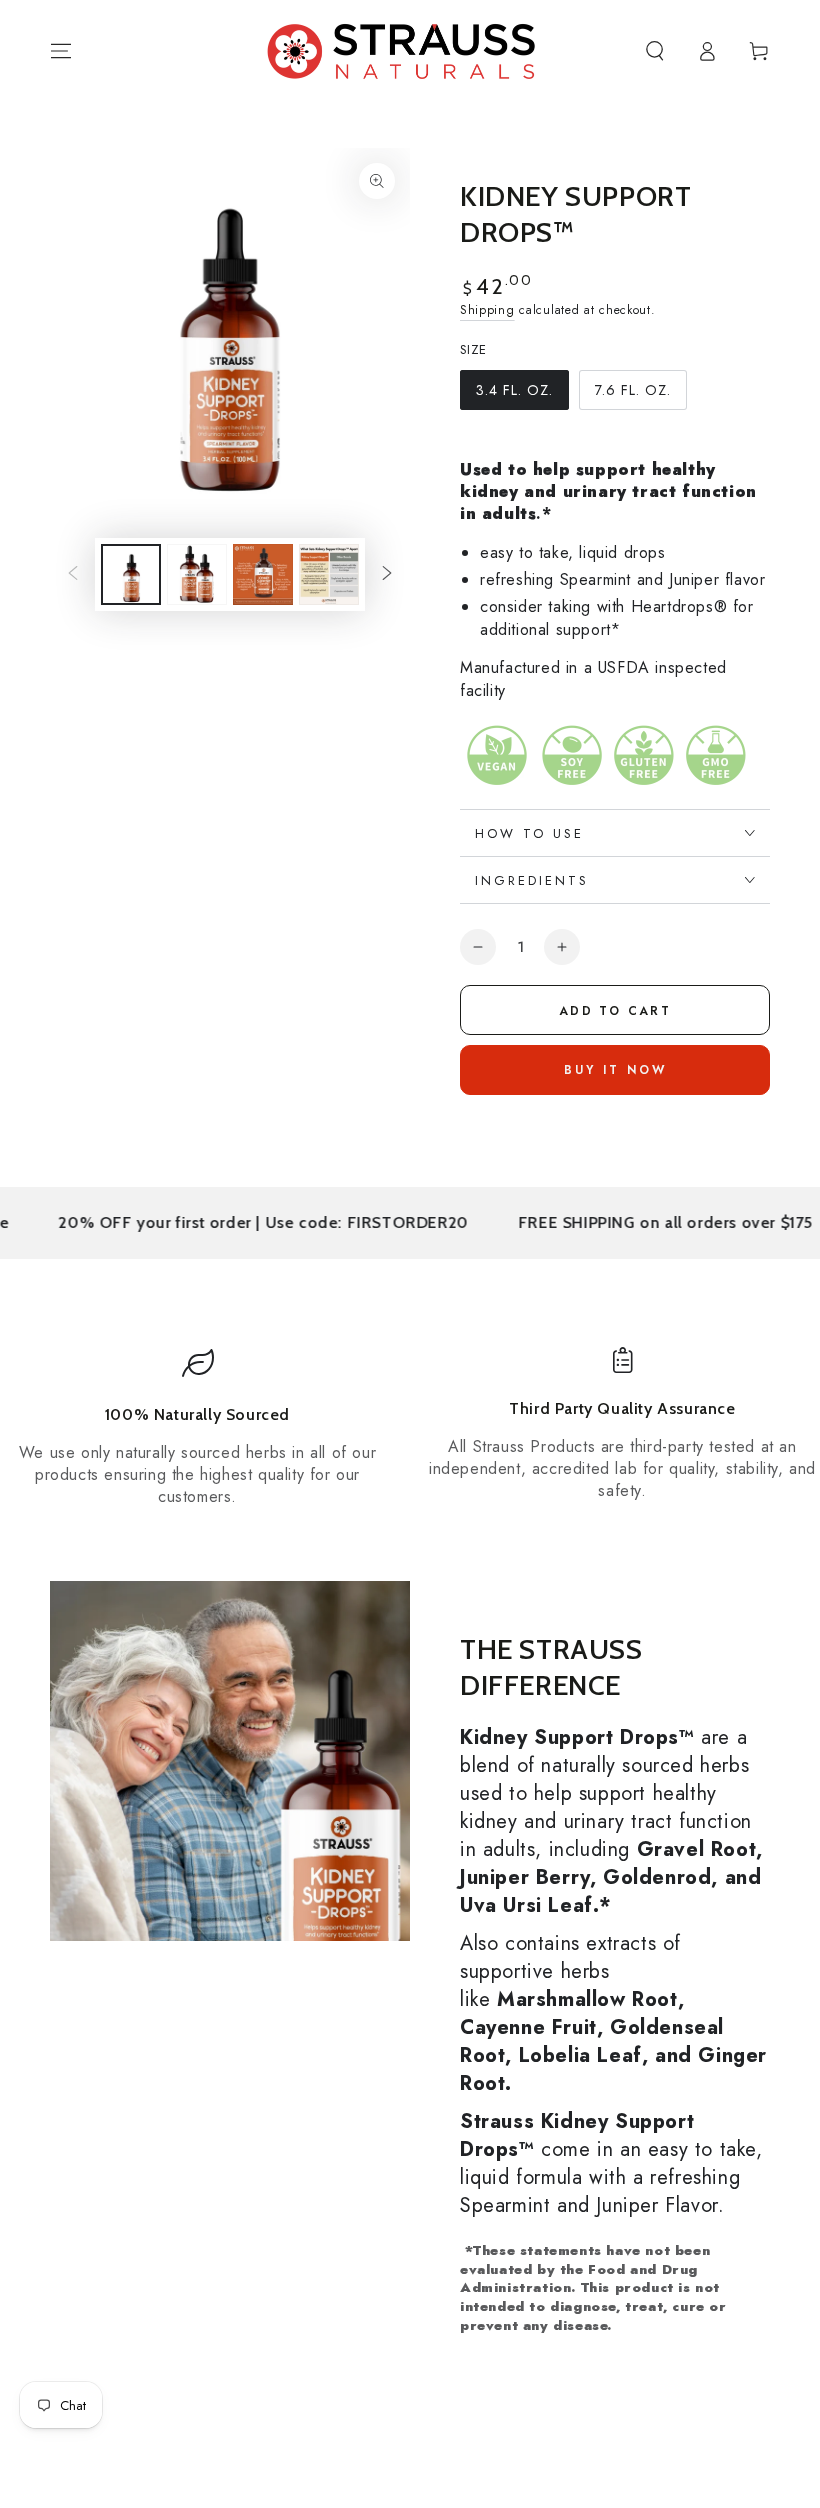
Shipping (487, 310)
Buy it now (615, 1070)
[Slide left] (73, 574)
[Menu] (61, 51)
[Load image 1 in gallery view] (131, 574)
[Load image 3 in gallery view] (197, 574)
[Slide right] (387, 574)
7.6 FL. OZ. (632, 395)
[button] (655, 51)
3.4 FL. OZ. (514, 395)
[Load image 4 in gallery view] (263, 574)
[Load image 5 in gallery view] (329, 574)
